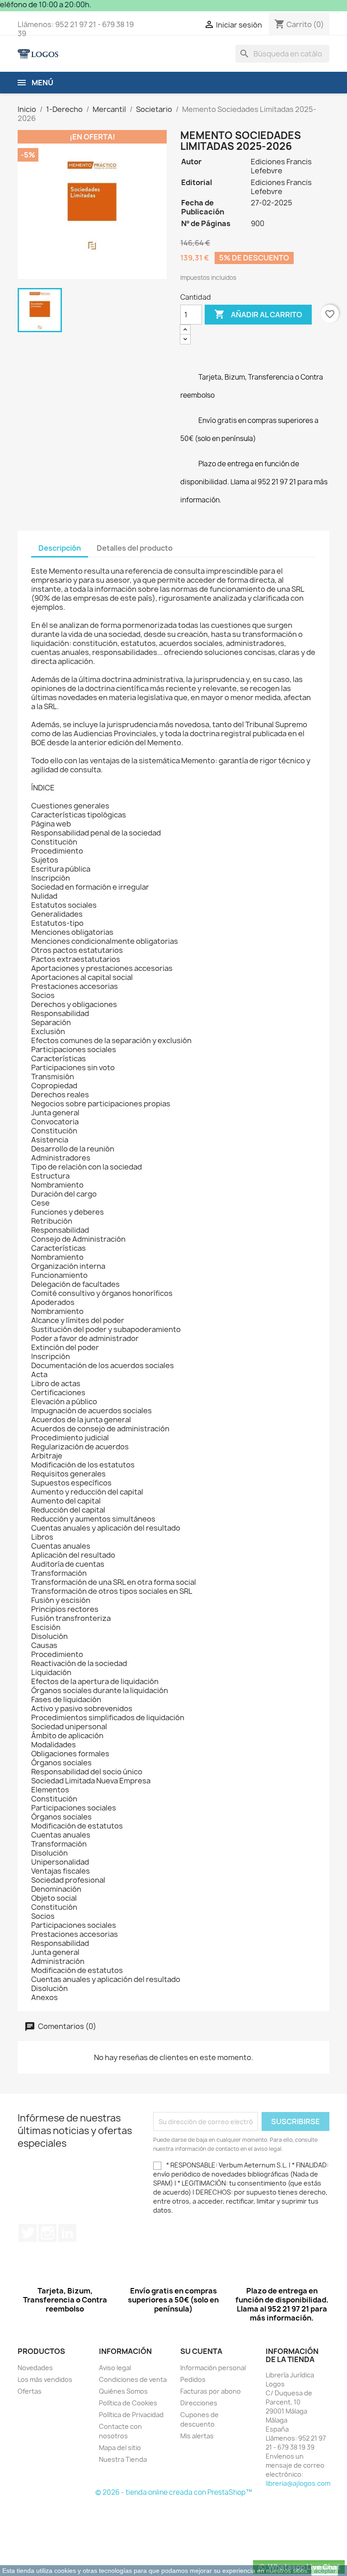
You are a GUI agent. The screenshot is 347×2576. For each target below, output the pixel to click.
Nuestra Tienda (123, 2459)
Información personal (213, 2368)
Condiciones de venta (133, 2379)
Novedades (35, 2368)
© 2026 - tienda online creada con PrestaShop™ (174, 2492)
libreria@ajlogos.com (298, 2483)
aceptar (325, 2571)
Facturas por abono (211, 2391)
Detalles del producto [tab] (135, 548)
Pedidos (193, 2379)
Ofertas (30, 2391)
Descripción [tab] (60, 548)
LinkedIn (67, 2233)
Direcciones (199, 2403)
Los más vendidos (45, 2379)
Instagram (47, 2233)
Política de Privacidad (131, 2415)
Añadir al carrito (258, 314)
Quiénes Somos (123, 2391)
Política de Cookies (128, 2403)
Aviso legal (115, 2368)
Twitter (28, 2233)
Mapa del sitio (120, 2448)
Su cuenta (201, 2351)
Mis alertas (197, 2436)
